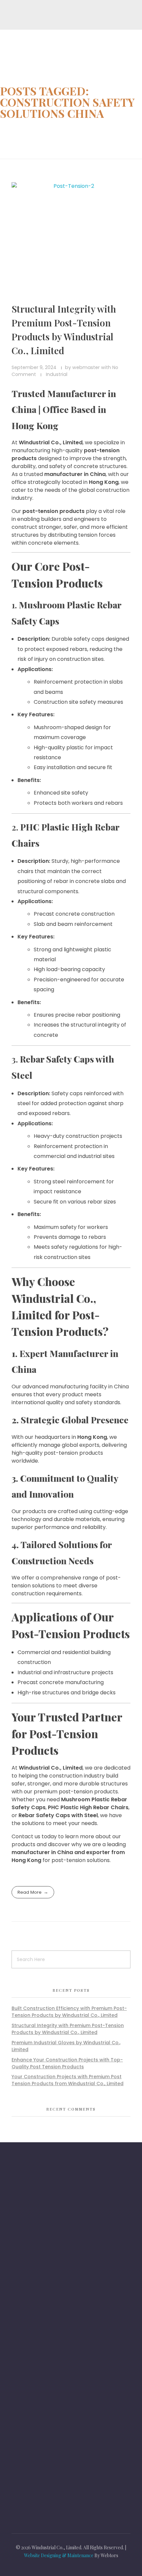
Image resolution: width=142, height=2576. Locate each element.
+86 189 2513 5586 (50, 2236)
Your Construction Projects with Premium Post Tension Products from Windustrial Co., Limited (68, 2080)
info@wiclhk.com (48, 2284)
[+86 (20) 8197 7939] (20, 2254)
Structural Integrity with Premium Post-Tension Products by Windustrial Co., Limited (68, 2029)
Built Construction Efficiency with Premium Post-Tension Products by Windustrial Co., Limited (69, 2012)
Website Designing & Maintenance (59, 2555)
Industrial (57, 374)
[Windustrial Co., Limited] (40, 45)
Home (14, 130)
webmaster (87, 367)
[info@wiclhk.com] (20, 2286)
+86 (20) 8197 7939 (51, 2252)
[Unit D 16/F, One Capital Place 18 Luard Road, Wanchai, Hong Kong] (20, 2218)
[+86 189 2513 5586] (20, 2237)
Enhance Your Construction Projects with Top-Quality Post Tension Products (67, 2063)
